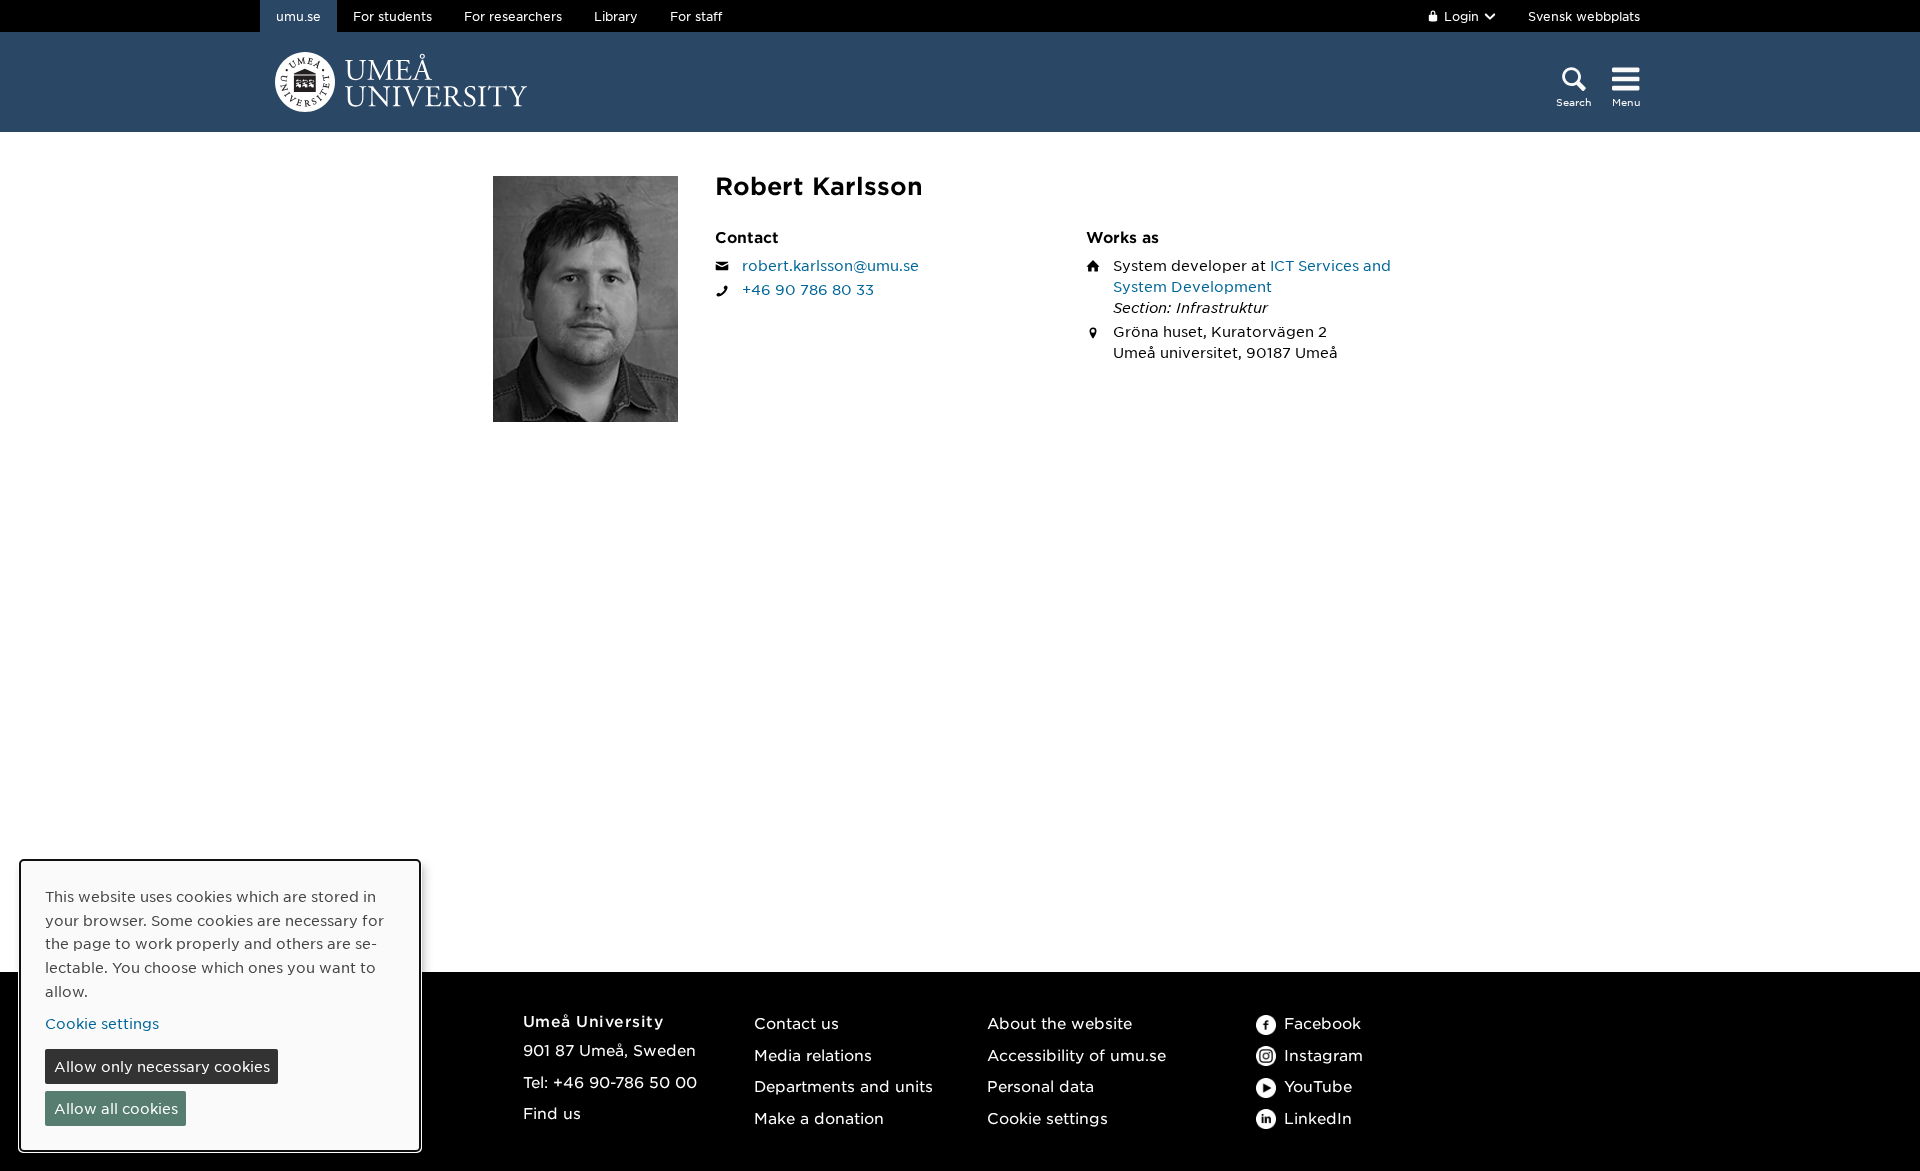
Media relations (813, 1054)
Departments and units (843, 1085)
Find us (552, 1112)
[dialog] (220, 1005)
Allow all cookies (116, 1108)
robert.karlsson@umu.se (830, 265)
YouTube (1318, 1085)
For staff (696, 16)
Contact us (796, 1022)
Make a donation (819, 1117)
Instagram (1323, 1054)
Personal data (1040, 1085)
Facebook (1322, 1022)
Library (616, 16)
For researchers (513, 16)
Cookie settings (1047, 1117)
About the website (1059, 1022)
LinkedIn (1318, 1117)
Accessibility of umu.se (1076, 1054)
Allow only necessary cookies (162, 1066)
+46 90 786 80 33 (808, 289)
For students (392, 16)
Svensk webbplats (1584, 16)
